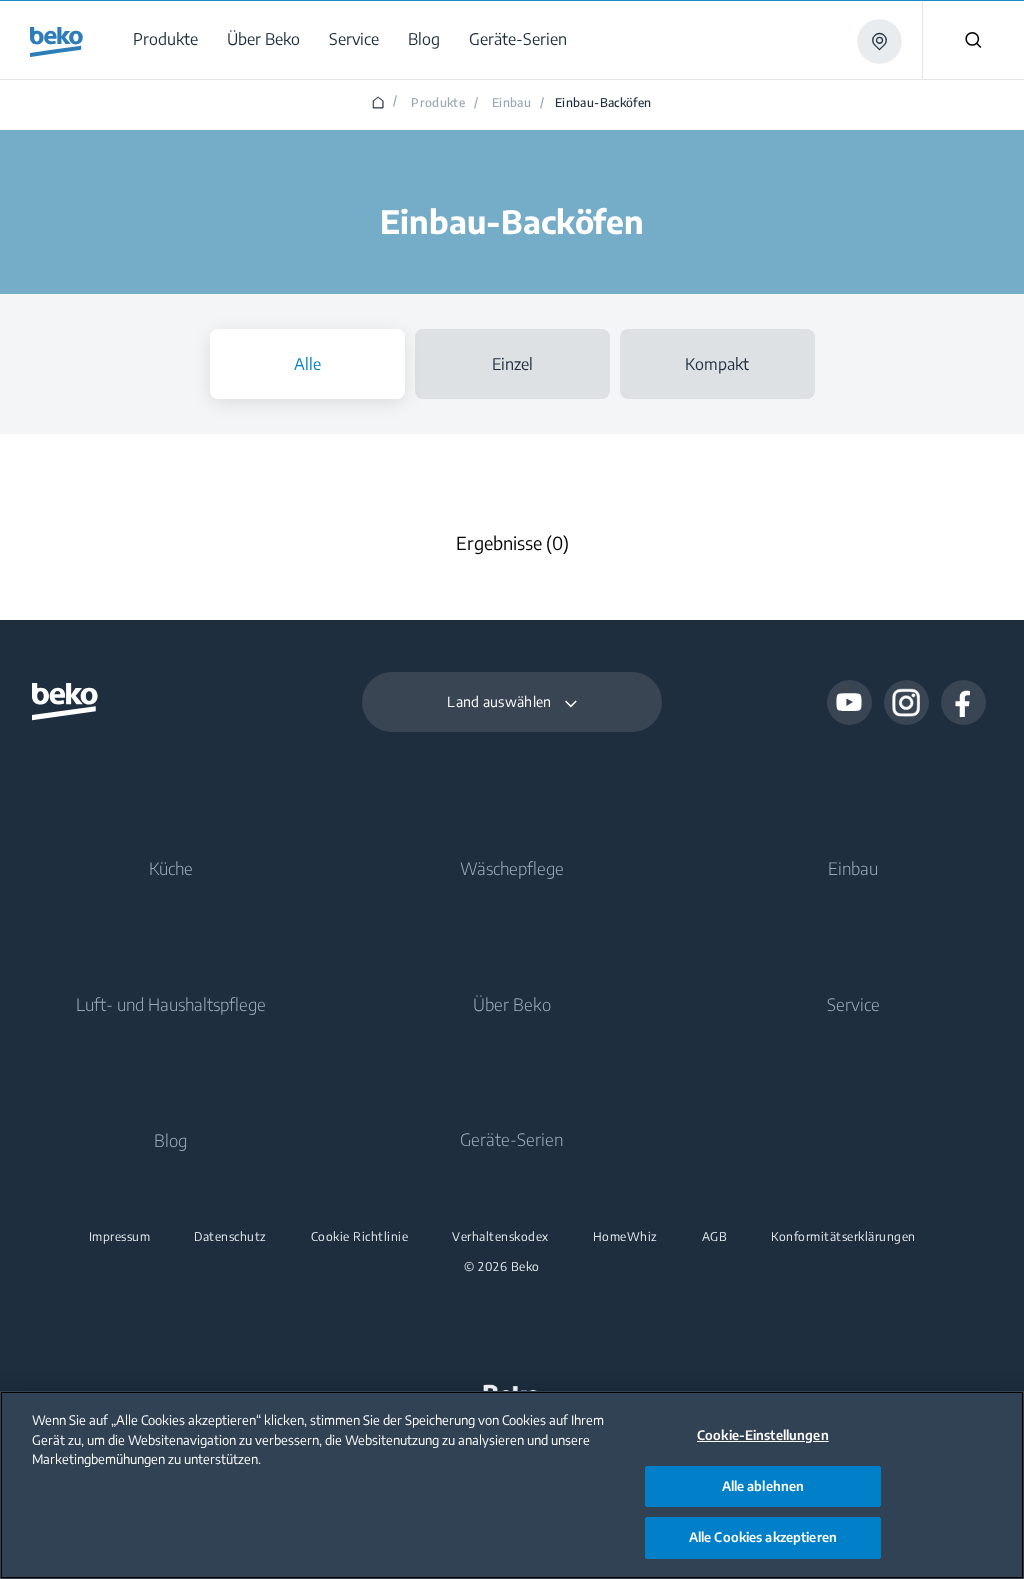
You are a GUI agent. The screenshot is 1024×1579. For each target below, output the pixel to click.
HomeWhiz (625, 1237)
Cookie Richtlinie (360, 1237)
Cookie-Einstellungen (763, 1435)
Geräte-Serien (511, 1139)
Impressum (120, 1237)
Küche (171, 868)
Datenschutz (230, 1237)
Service (853, 1004)
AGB (715, 1237)
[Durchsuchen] (973, 40)
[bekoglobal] (56, 42)
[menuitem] (169, 39)
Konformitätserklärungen (843, 1237)
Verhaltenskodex (500, 1237)
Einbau (853, 868)
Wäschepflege (512, 868)
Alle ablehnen (763, 1486)
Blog (170, 1140)
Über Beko (512, 1004)
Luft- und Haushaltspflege (171, 1004)
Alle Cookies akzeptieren (763, 1537)
